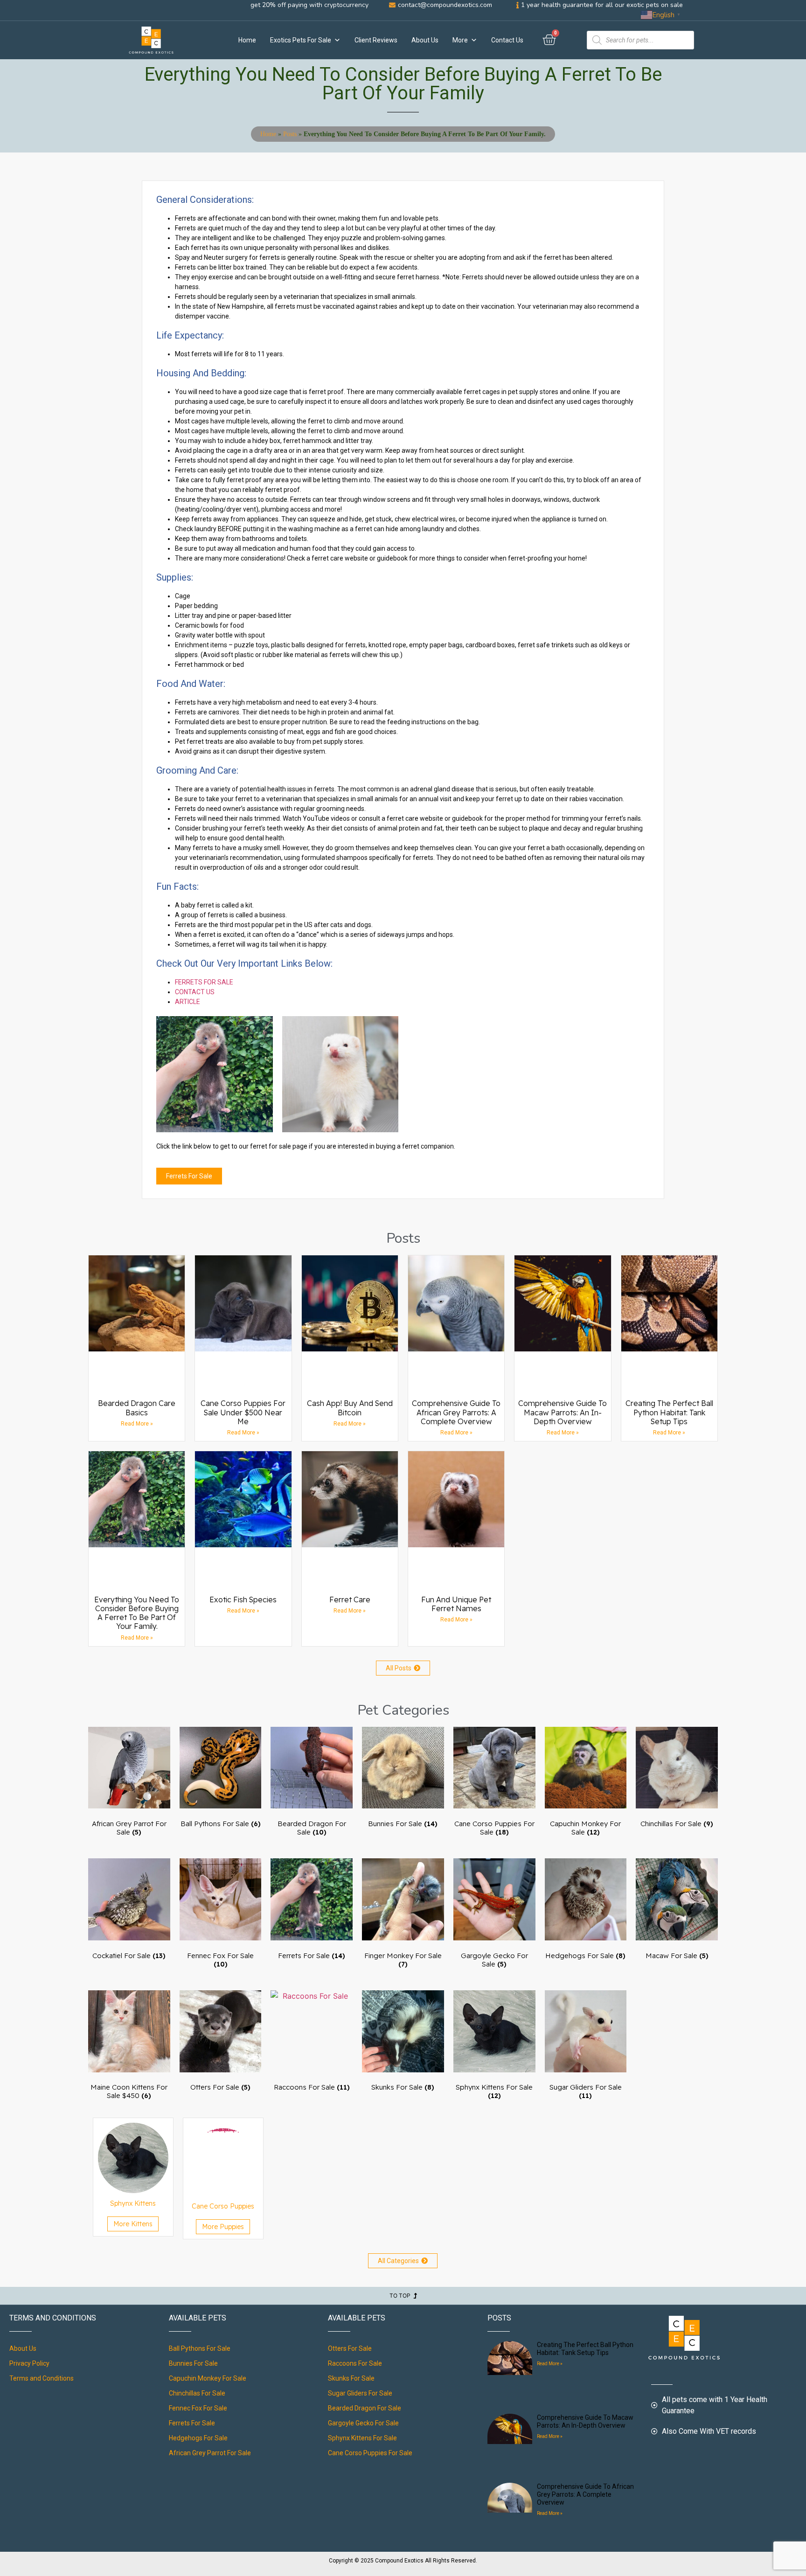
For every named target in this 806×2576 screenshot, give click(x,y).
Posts (290, 134)
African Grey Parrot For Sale (210, 2453)
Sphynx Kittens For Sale (362, 2438)
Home (247, 40)
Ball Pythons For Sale (200, 2348)
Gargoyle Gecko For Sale (363, 2423)
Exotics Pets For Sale (301, 40)
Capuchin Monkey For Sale (208, 2378)
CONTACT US (195, 992)
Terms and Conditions (42, 2378)
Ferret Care (350, 1600)
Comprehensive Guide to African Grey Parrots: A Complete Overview (456, 1412)
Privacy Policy (29, 2363)
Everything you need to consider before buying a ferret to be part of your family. (137, 1613)
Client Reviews (376, 40)
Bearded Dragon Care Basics (137, 1408)
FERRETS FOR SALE (204, 982)
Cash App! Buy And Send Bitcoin (350, 1408)
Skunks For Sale (351, 2378)
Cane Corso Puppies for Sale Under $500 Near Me (243, 1412)
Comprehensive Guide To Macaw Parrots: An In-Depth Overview (563, 1412)
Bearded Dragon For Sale (365, 2408)
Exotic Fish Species (243, 1600)
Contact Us (507, 40)
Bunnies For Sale (193, 2363)
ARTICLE (188, 1002)
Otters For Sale (350, 2348)
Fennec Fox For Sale (198, 2408)
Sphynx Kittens (133, 2203)
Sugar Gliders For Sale (360, 2393)
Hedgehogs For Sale (198, 2438)
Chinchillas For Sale (197, 2393)
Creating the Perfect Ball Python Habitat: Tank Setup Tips (669, 1412)
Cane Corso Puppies (223, 2206)
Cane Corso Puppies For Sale (370, 2453)
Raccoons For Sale (355, 2363)
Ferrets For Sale (192, 2423)
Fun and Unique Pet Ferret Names (456, 1604)
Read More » (137, 1424)
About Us (425, 40)
